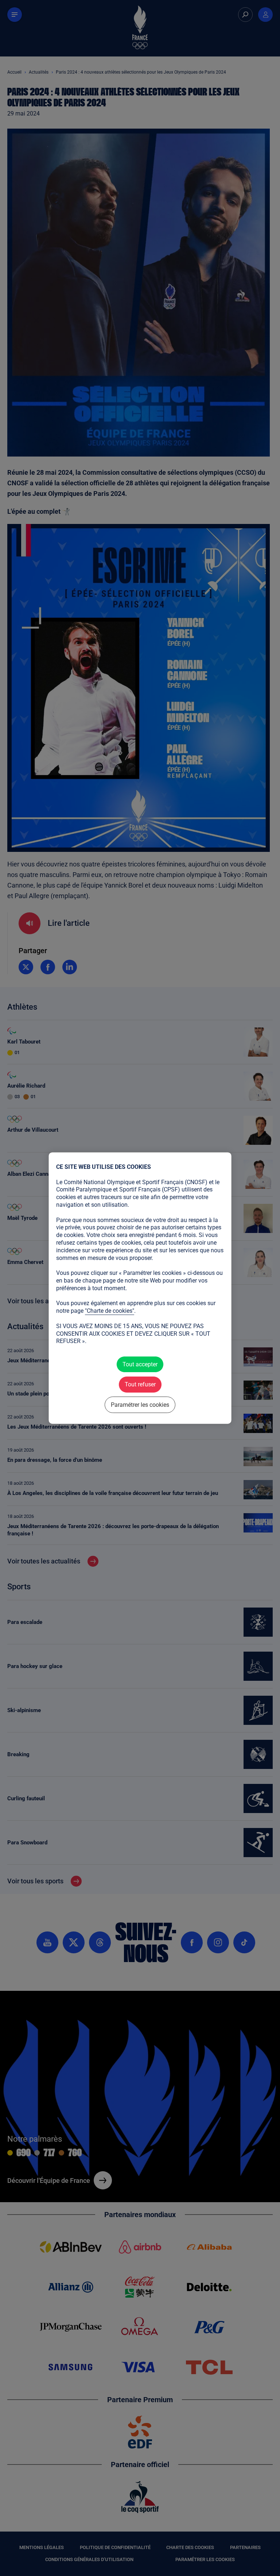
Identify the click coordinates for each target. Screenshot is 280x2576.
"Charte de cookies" (110, 1311)
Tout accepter (140, 1364)
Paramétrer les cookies (140, 1404)
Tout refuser (140, 1384)
